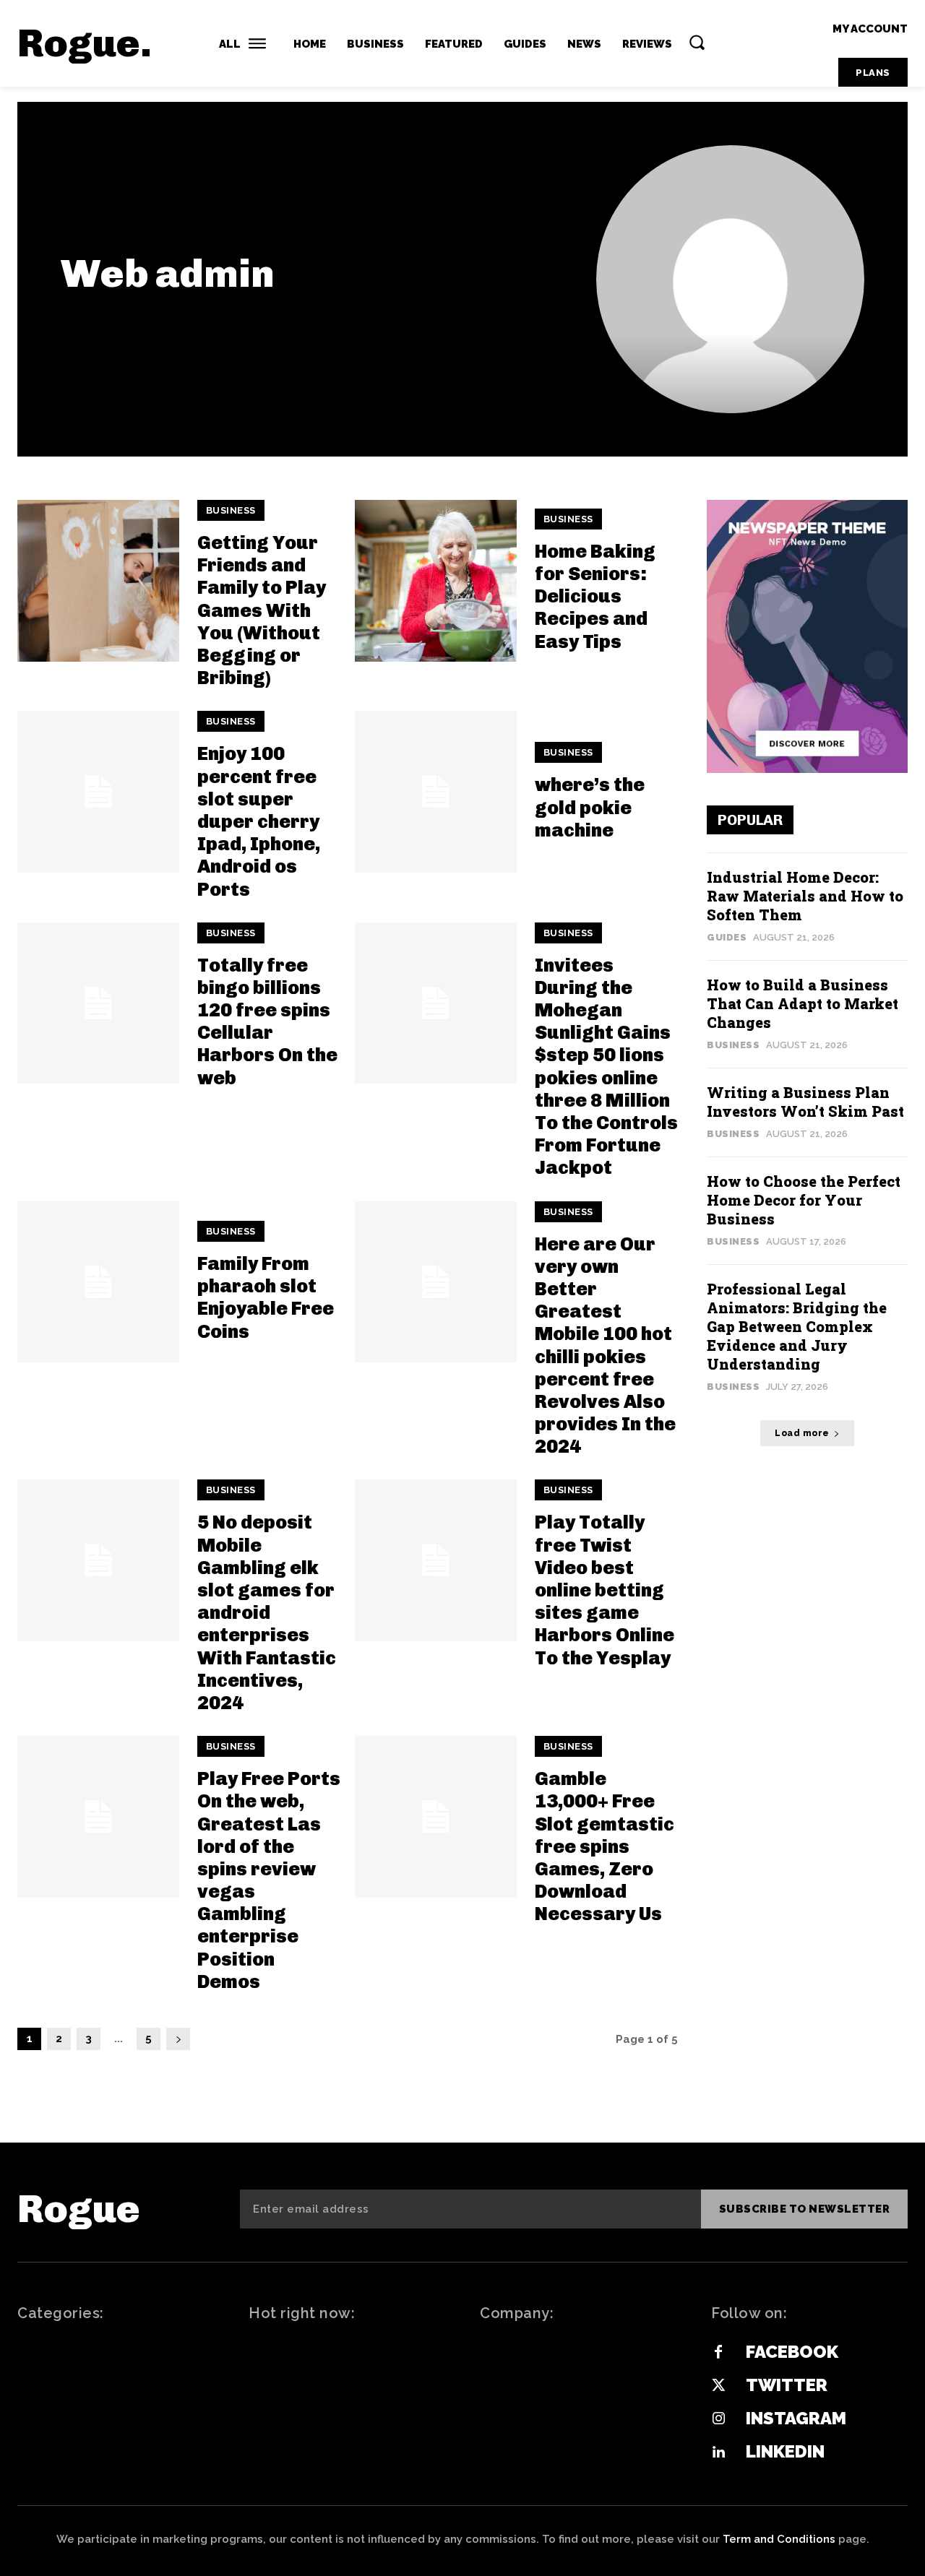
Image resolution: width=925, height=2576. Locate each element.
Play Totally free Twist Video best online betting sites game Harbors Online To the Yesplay (605, 1590)
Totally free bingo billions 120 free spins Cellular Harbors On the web (267, 1022)
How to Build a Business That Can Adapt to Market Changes (803, 1003)
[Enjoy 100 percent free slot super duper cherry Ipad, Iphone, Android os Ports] (98, 792)
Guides (727, 937)
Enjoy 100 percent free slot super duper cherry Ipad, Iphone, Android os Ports (259, 821)
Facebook (792, 2352)
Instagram (796, 2418)
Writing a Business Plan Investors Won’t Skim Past (805, 1102)
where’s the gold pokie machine (590, 807)
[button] (697, 42)
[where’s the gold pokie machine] (436, 792)
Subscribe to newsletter (805, 2209)
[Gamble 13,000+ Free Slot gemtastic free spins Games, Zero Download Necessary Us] (436, 1817)
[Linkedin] (718, 2452)
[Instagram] (718, 2419)
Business (231, 510)
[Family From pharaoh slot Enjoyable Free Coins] (98, 1282)
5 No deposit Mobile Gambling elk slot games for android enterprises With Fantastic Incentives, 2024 (267, 1613)
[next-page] (178, 2039)
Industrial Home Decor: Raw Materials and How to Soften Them (805, 896)
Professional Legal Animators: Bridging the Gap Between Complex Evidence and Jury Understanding (797, 1326)
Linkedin (785, 2451)
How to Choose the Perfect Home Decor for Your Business (804, 1200)
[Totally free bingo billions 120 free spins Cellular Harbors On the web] (98, 1003)
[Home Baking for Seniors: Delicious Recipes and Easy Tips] (436, 581)
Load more (802, 1433)
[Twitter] (718, 2386)
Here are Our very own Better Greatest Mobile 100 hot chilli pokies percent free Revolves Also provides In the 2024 (605, 1346)
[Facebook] (718, 2353)
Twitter (787, 2385)
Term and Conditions (779, 2539)
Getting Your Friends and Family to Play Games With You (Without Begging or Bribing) (262, 610)
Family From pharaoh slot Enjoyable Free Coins (266, 1298)
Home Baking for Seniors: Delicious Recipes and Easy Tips (595, 597)
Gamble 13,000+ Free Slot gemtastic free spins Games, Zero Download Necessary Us (605, 1846)
